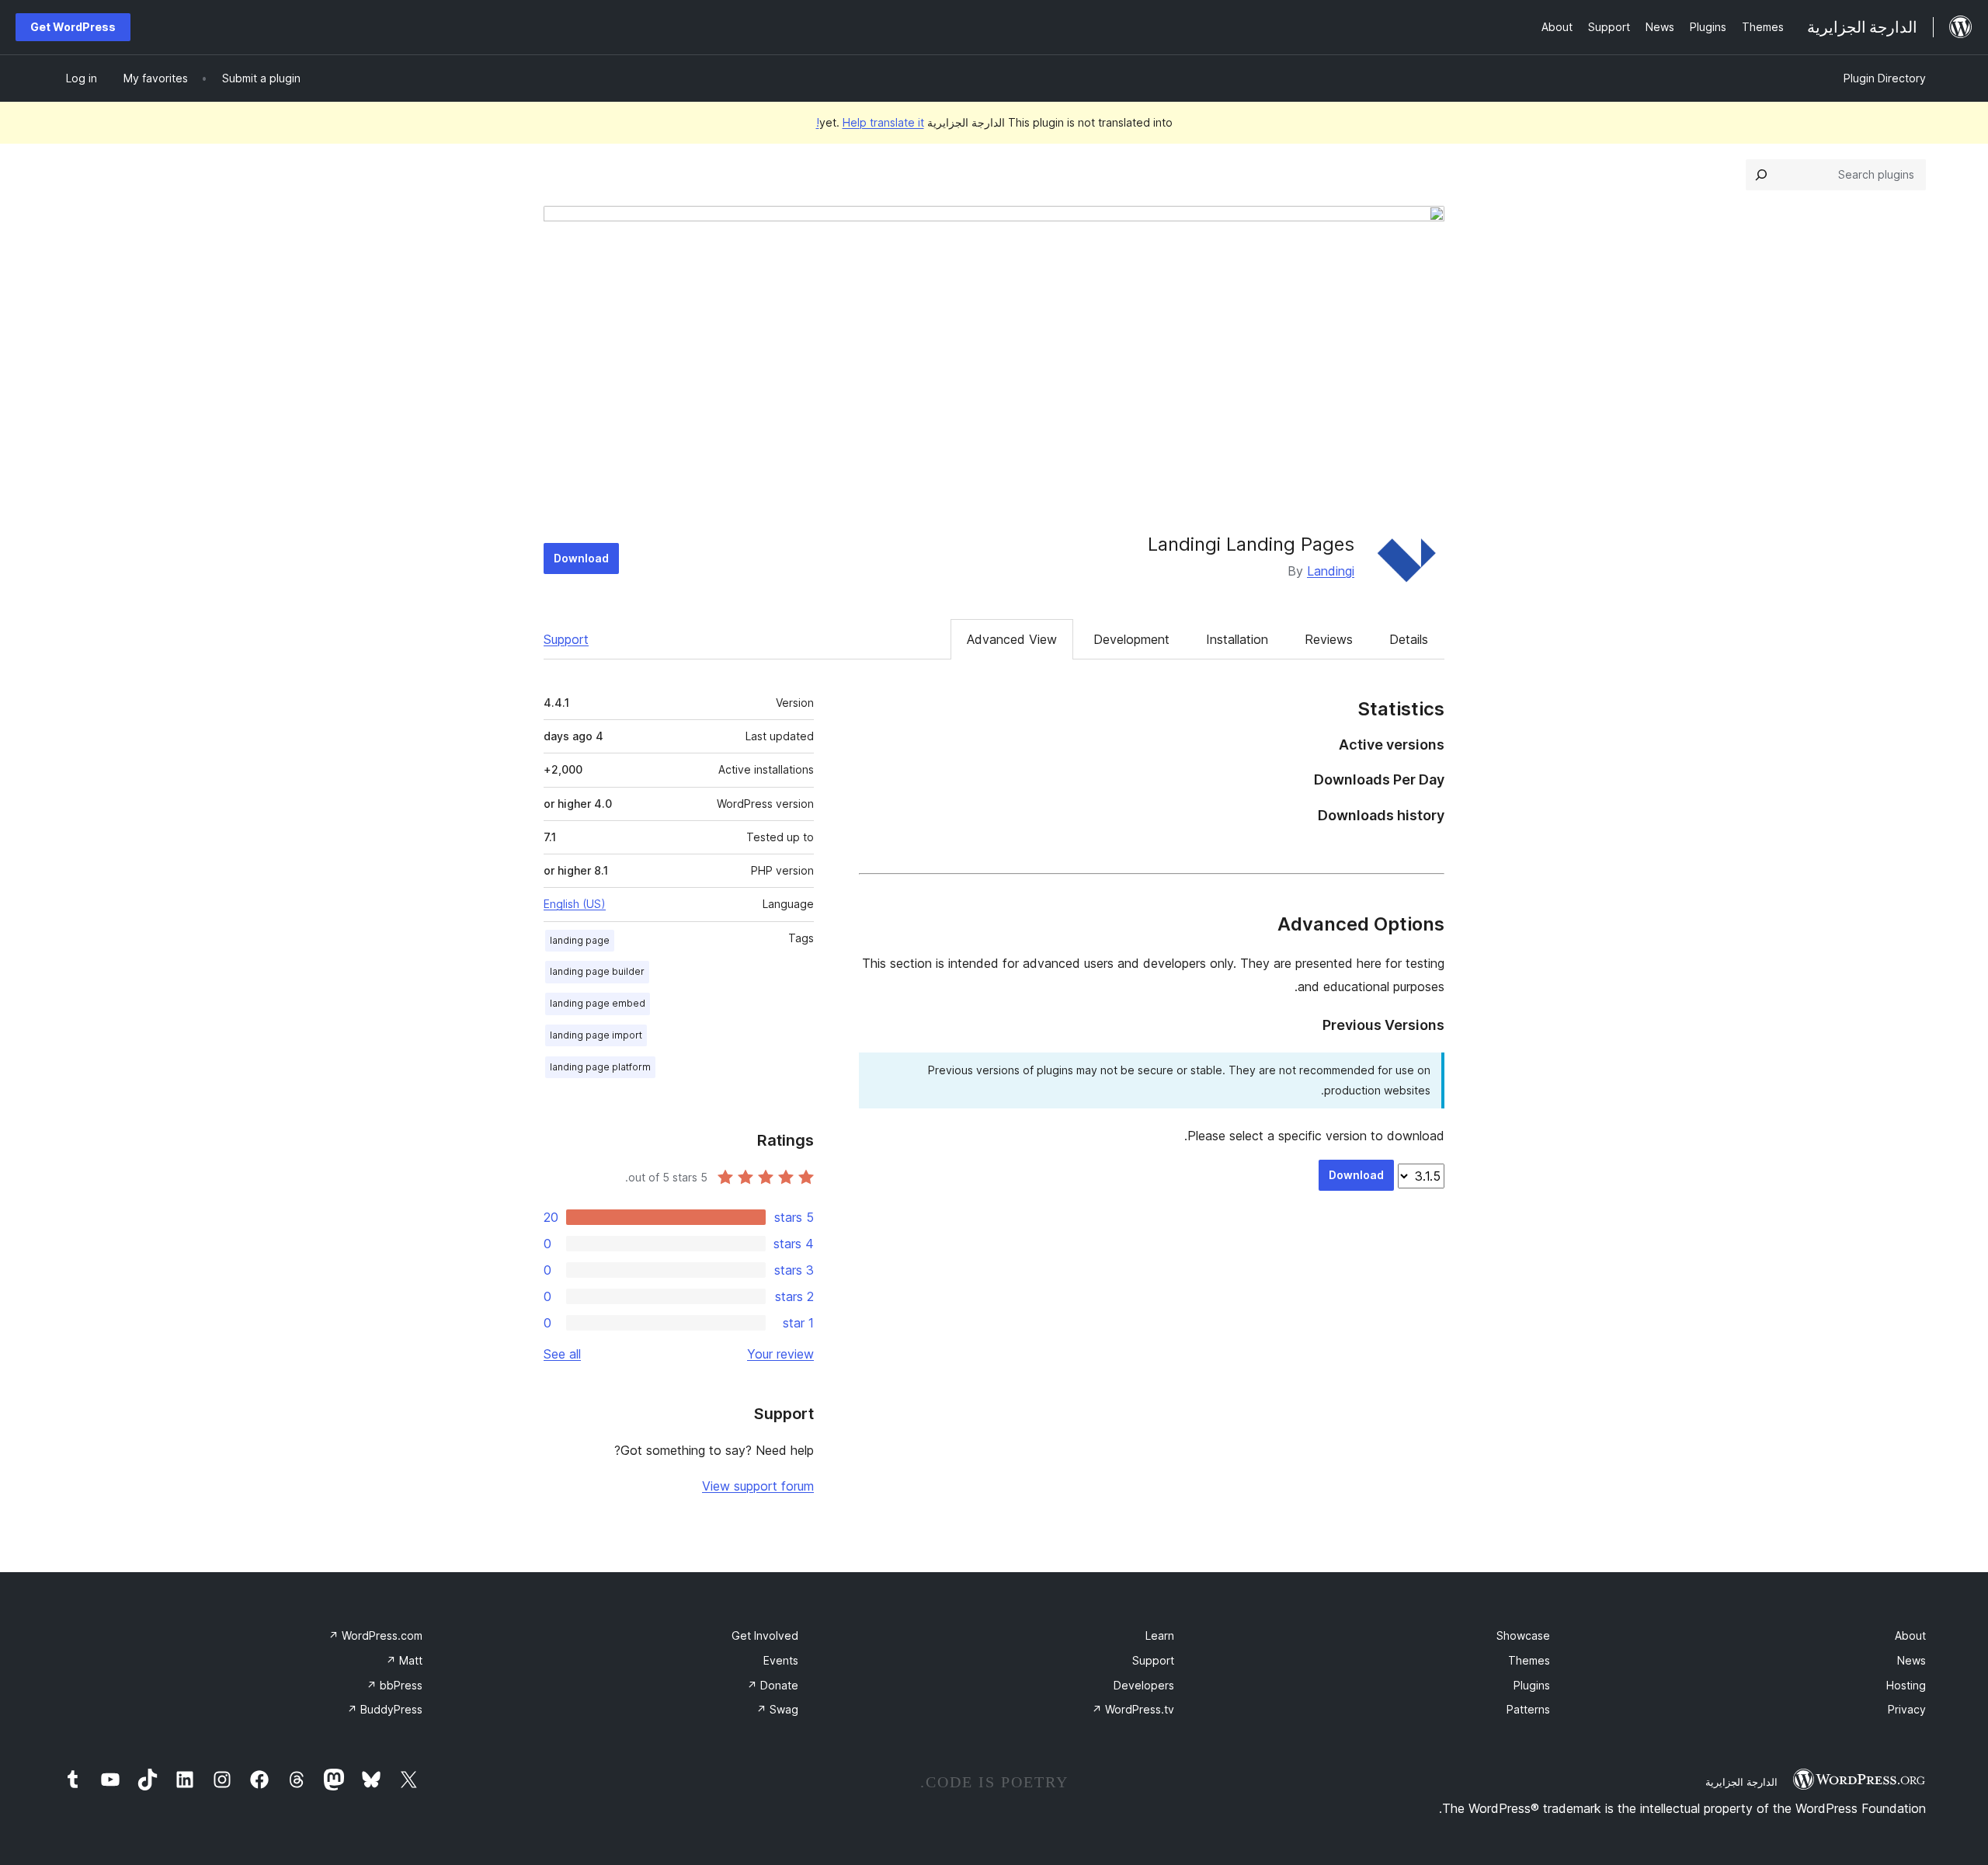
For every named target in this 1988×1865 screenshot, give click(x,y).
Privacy (1907, 1709)
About (1910, 1635)
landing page (580, 940)
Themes (1529, 1660)
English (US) (575, 904)
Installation (1237, 639)
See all (562, 1354)
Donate (773, 1685)
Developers (1144, 1685)
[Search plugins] (1761, 175)
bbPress (394, 1685)
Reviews (1329, 639)
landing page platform (600, 1067)
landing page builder (597, 971)
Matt (404, 1660)
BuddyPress (385, 1709)
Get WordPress (73, 27)
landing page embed (598, 1003)
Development (1131, 639)
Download (581, 558)
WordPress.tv (1133, 1709)
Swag (777, 1709)
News (1912, 1660)
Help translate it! (870, 122)
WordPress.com (375, 1635)
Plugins (1532, 1685)
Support (566, 639)
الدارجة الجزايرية (1741, 1782)
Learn (1160, 1635)
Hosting (1906, 1685)
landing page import (596, 1035)
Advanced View (1012, 639)
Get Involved (765, 1635)
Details (1409, 639)
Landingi (1331, 571)
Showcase (1523, 1635)
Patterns (1528, 1709)
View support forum (758, 1486)
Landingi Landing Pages (1251, 544)
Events (781, 1660)
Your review (780, 1354)
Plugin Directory (1885, 78)
